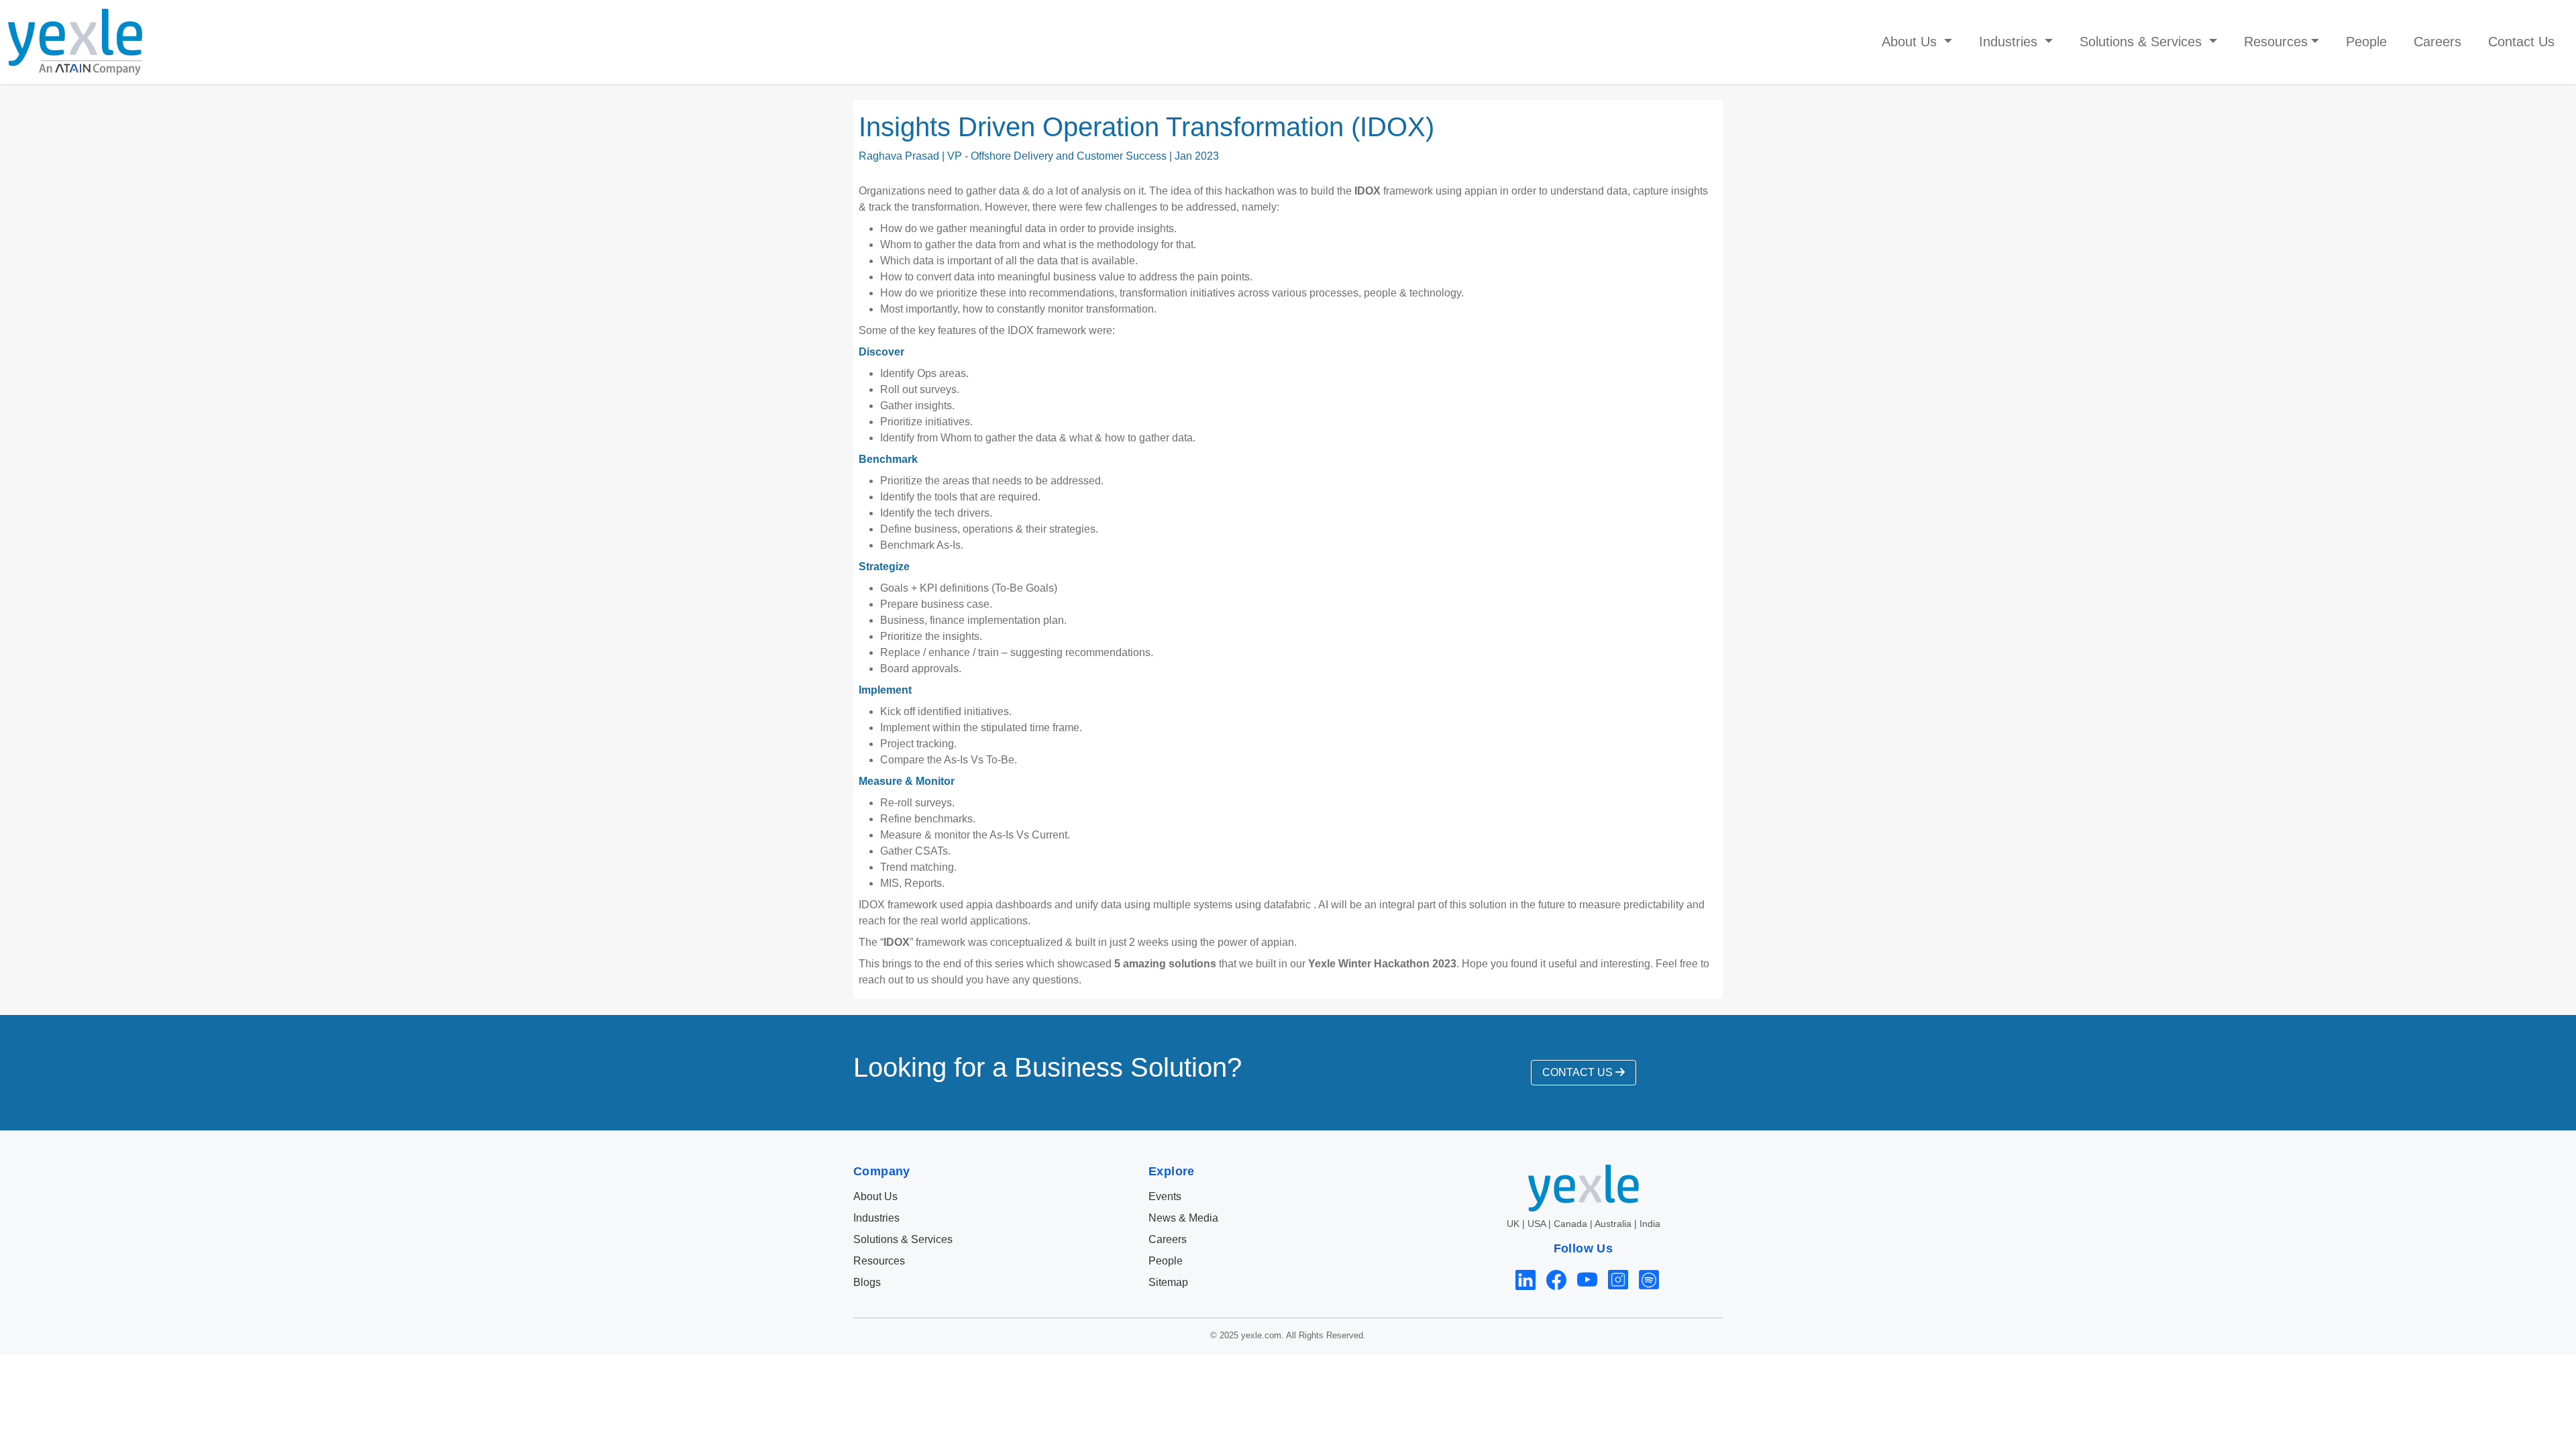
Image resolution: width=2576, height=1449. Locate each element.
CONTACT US (1579, 1072)
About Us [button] (1911, 42)
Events (1165, 1196)
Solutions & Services (903, 1239)
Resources (879, 1261)
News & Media (1183, 1218)
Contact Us (2521, 42)
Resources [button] (2276, 42)
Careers (2437, 42)
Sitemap (1168, 1282)
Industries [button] (2010, 42)
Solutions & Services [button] (2143, 42)
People (2366, 42)
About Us (875, 1196)
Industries (876, 1218)
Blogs (867, 1282)
